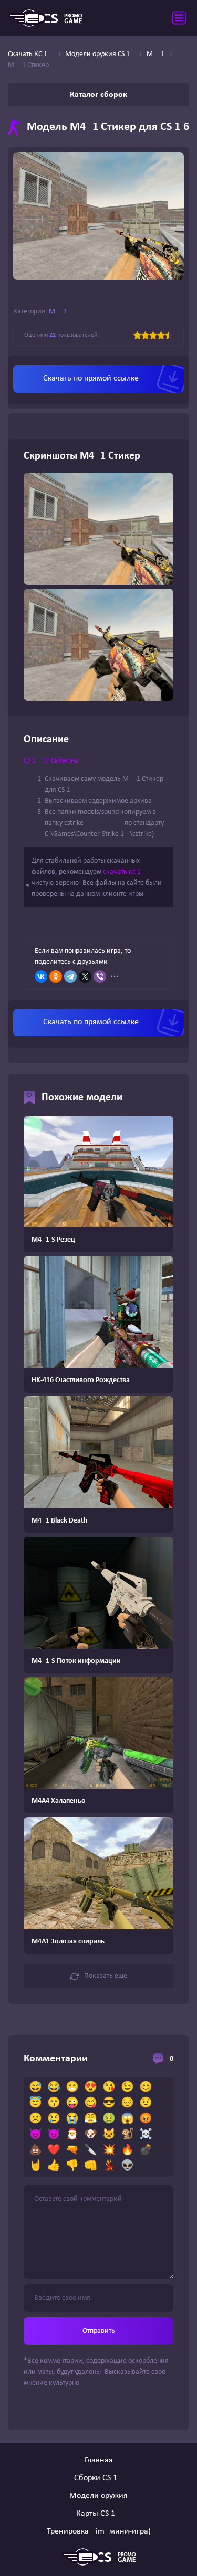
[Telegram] (70, 976)
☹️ (35, 2119)
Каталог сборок (98, 95)
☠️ (146, 2135)
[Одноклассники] (56, 976)
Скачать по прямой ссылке (91, 378)
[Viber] (100, 976)
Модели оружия (98, 2496)
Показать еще (106, 1976)
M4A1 (58, 312)
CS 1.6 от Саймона (51, 761)
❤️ (54, 2150)
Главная (99, 2460)
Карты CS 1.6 (99, 2514)
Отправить (99, 2331)
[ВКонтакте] (41, 976)
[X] (85, 976)
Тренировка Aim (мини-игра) (99, 2531)
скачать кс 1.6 (125, 872)
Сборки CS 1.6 (99, 2478)
